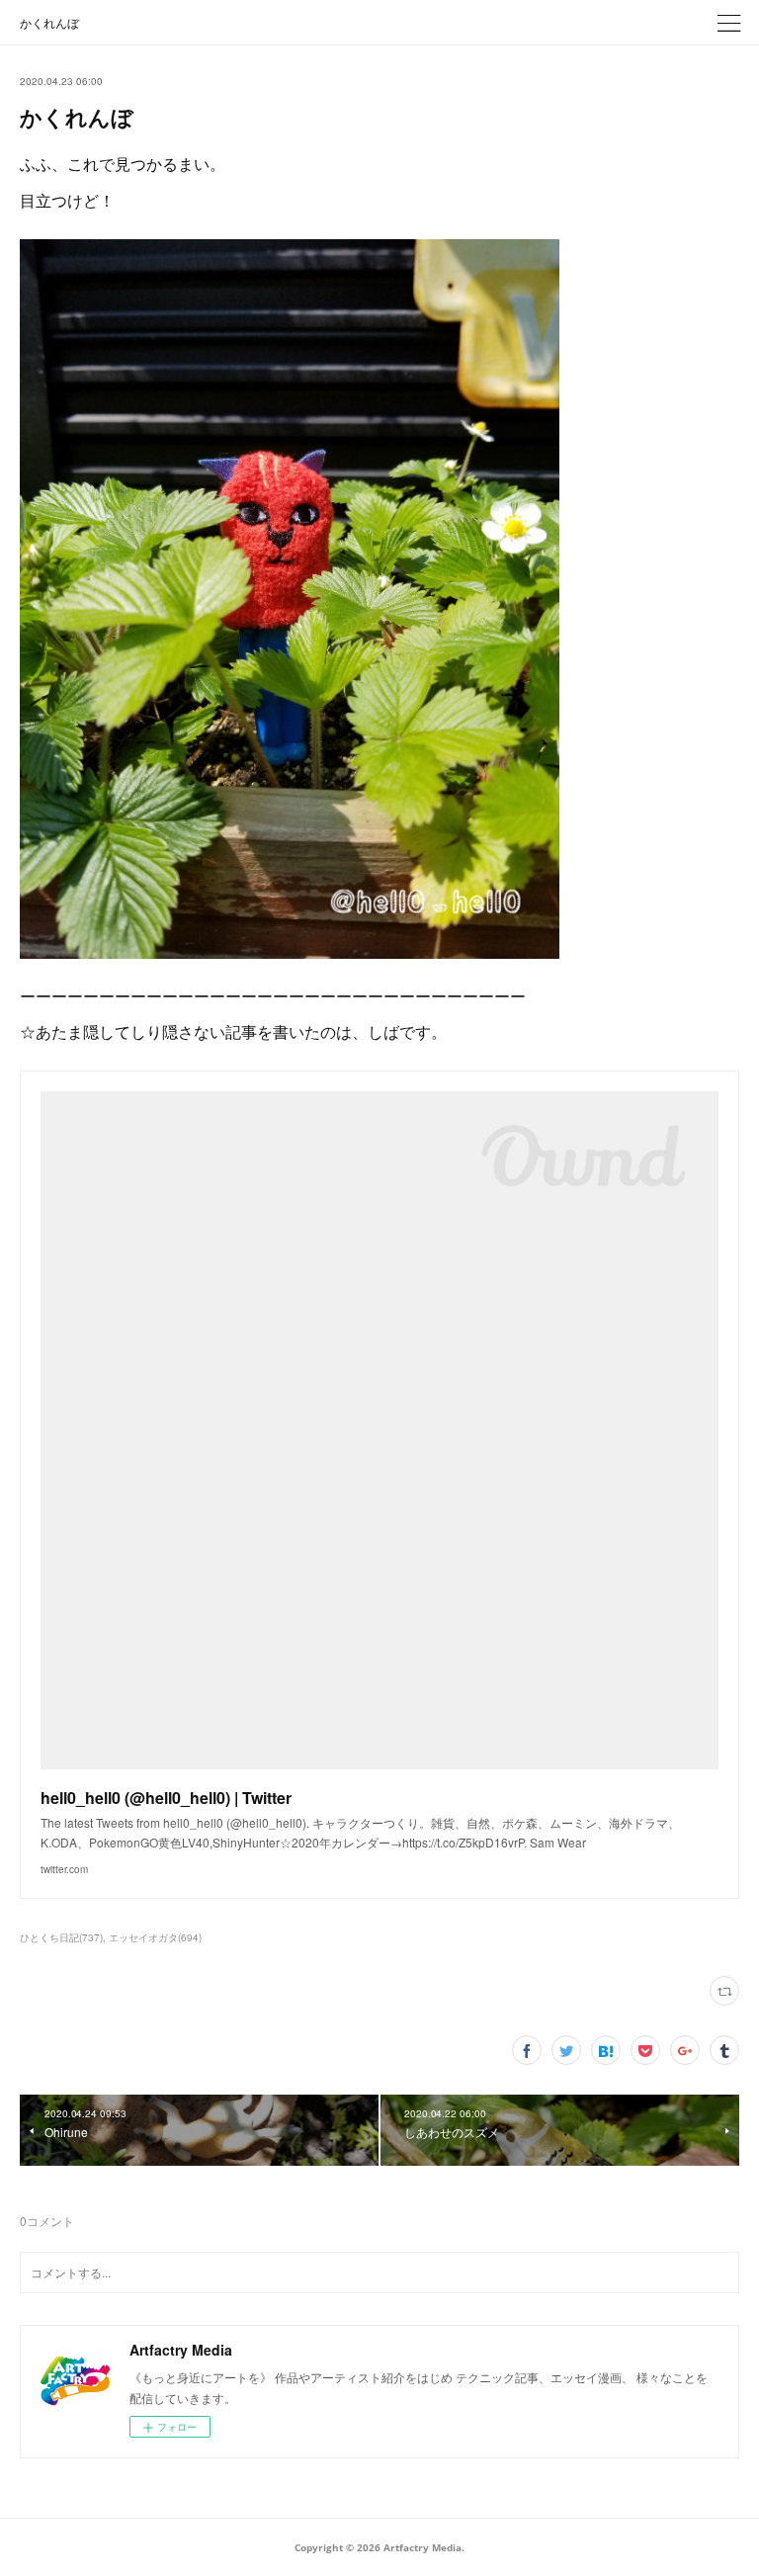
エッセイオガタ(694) (155, 1937)
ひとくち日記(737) (61, 1937)
